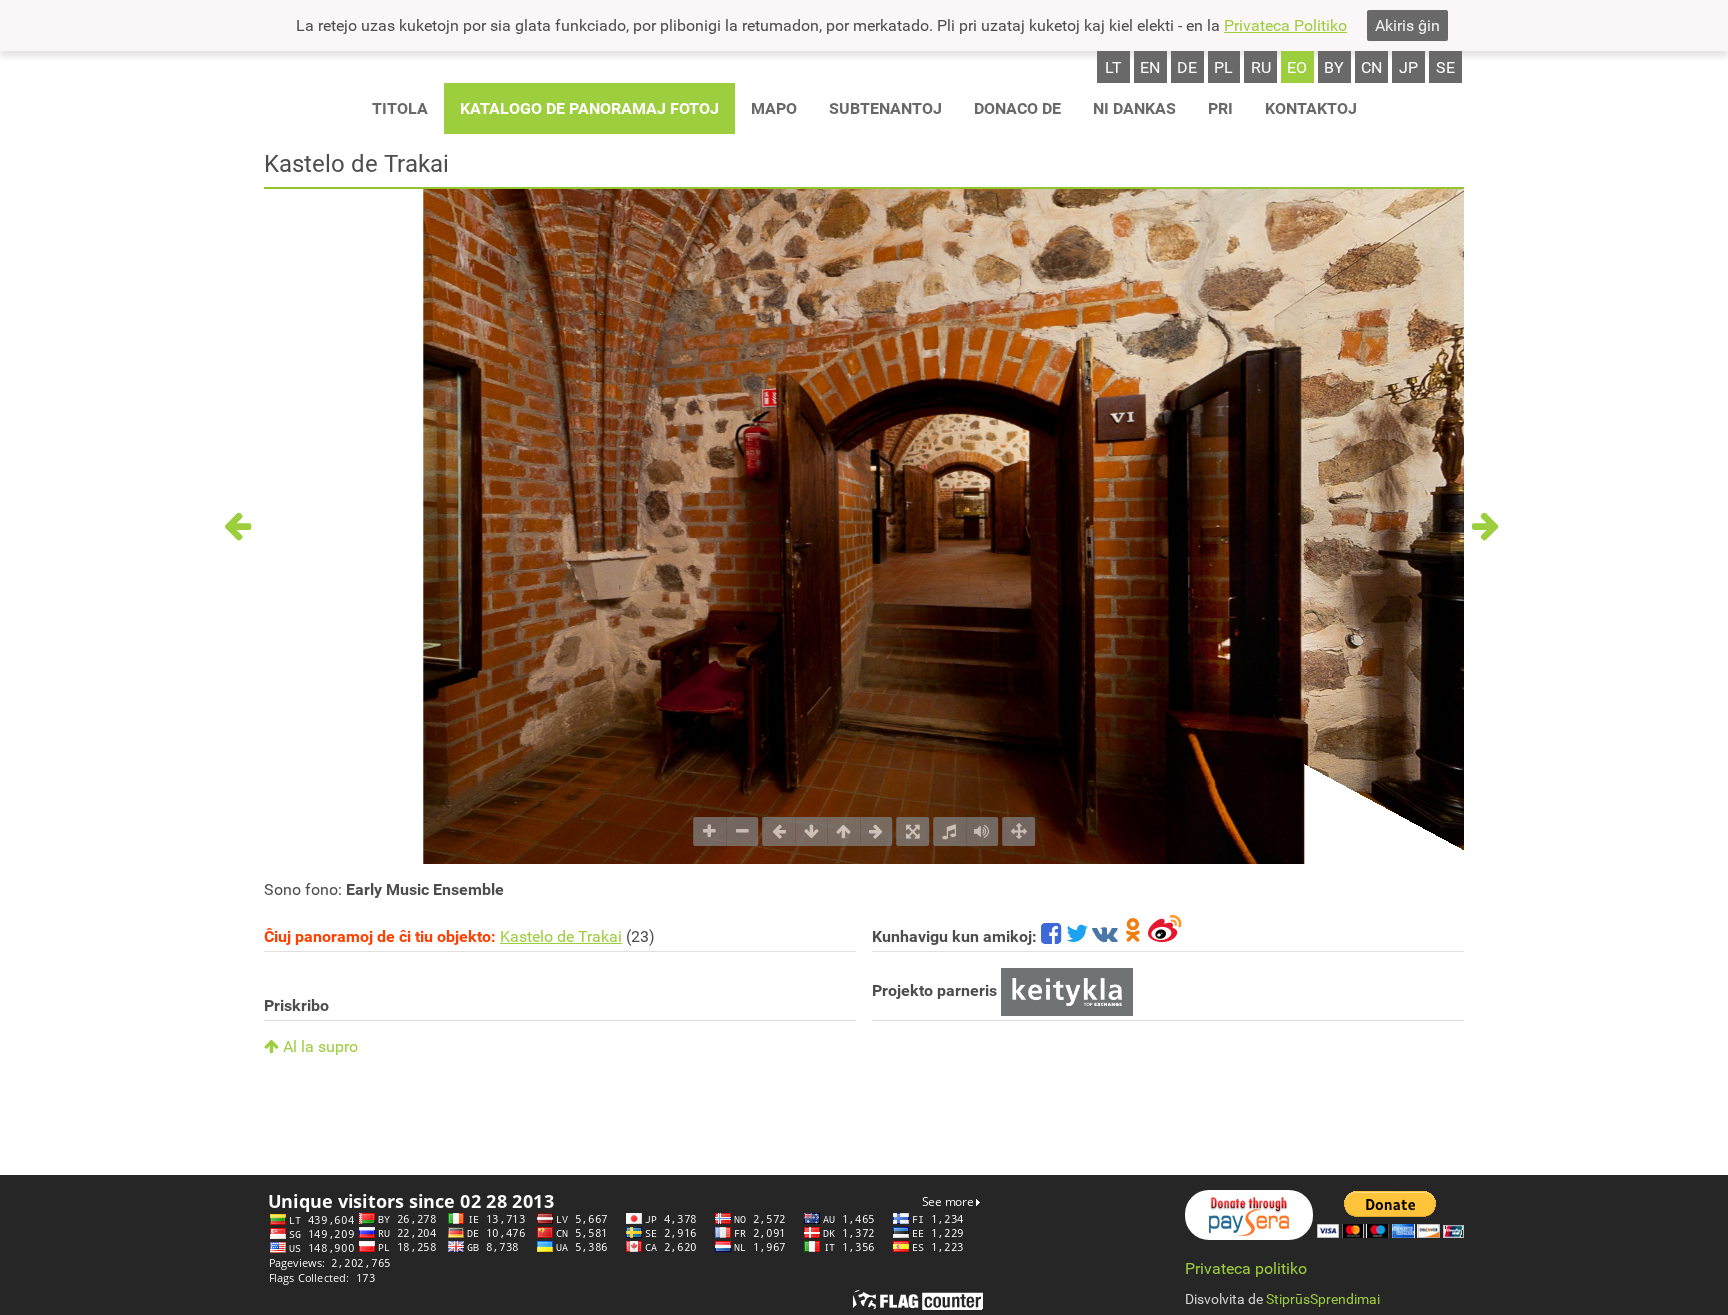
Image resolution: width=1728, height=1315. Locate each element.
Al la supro (318, 1046)
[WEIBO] (1165, 936)
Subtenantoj (885, 108)
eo (1297, 67)
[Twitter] (1077, 936)
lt (1113, 67)
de (1187, 67)
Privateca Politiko (1285, 25)
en (1150, 67)
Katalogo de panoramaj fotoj (589, 108)
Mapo (774, 108)
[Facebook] (1051, 936)
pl (1223, 67)
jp (1408, 67)
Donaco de (1017, 108)
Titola (400, 108)
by (1334, 67)
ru (1261, 67)
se (1445, 67)
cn (1371, 67)
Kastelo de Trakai (561, 936)
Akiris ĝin (1407, 25)
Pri (1220, 108)
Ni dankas (1134, 108)
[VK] (1105, 936)
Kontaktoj (1311, 108)
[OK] (1133, 936)
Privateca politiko (1246, 1268)
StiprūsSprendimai (1323, 1299)
